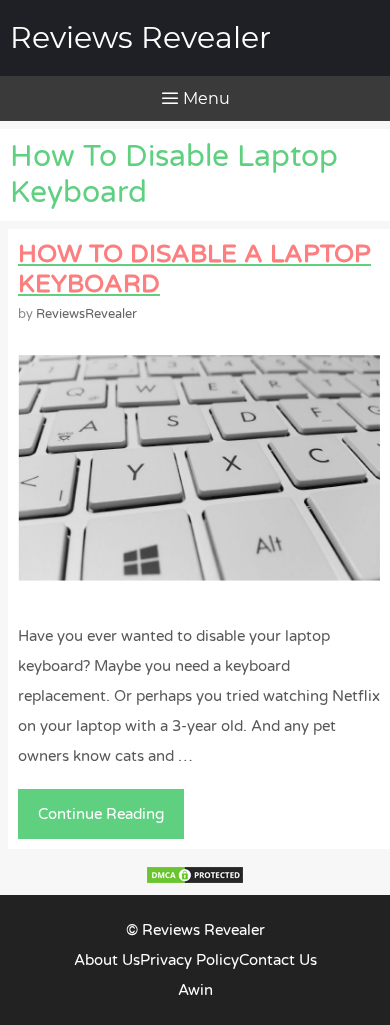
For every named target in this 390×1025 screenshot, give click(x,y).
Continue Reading (107, 822)
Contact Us (278, 960)
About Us (107, 960)
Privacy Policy (189, 960)
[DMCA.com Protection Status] (195, 880)
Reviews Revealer (140, 37)
